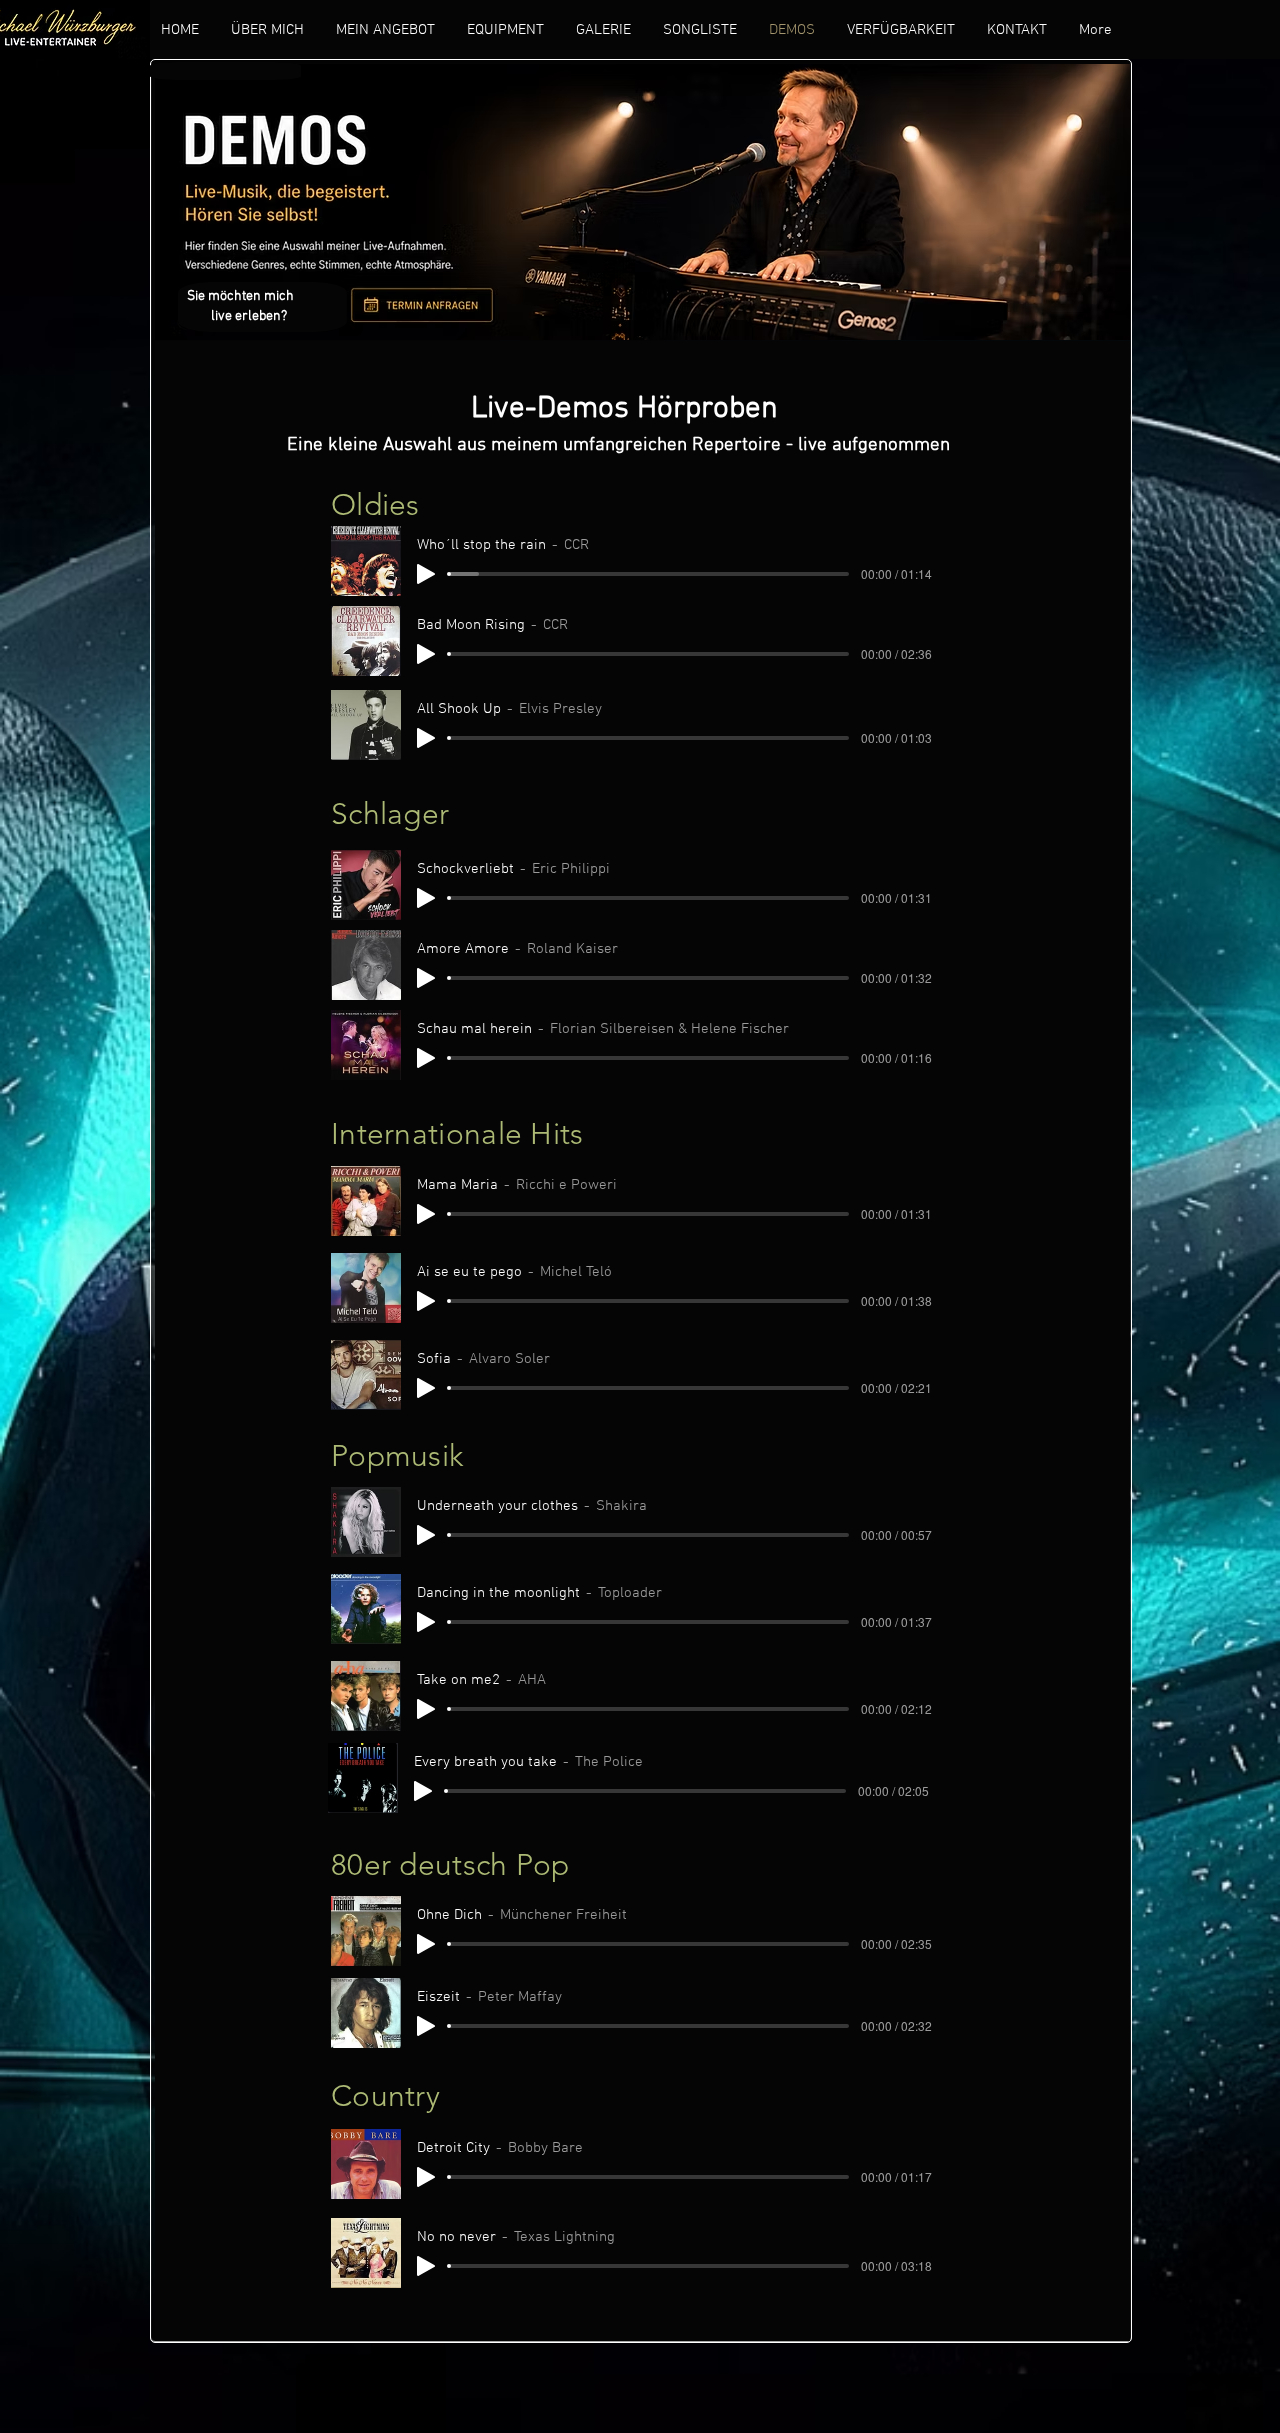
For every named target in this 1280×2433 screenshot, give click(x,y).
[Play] (426, 574)
